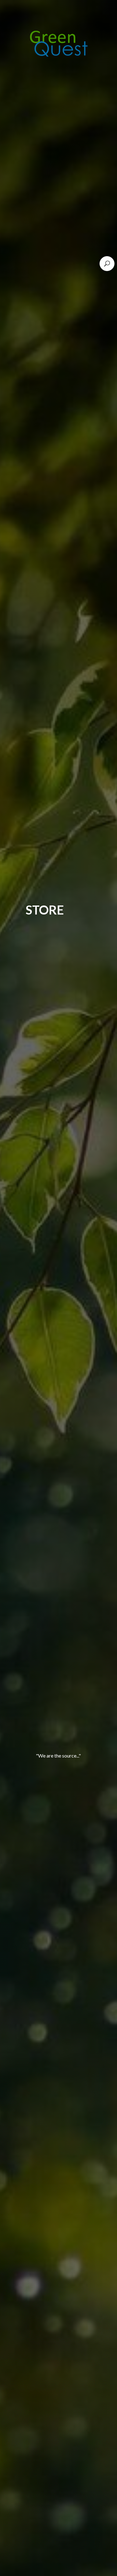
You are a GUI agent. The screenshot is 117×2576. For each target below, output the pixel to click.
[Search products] (107, 264)
